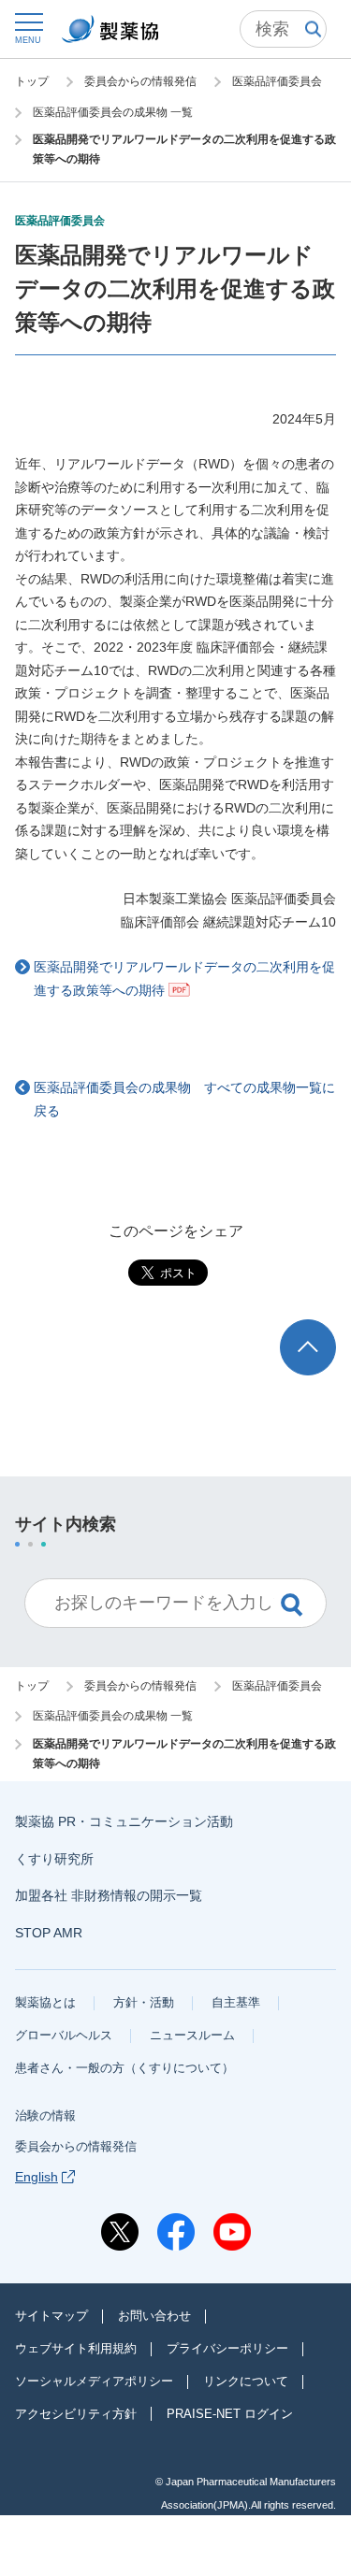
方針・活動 (144, 2002)
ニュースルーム (192, 2035)
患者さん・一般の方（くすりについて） (124, 2068)
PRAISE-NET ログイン (230, 2414)
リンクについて (246, 2381)
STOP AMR (49, 1933)
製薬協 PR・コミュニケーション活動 (124, 1821)
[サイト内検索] (283, 29)
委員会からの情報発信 (76, 2146)
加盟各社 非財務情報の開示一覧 (109, 1895)
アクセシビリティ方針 (76, 2414)
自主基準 (236, 2002)
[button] (28, 28)
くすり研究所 (54, 1859)
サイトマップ (51, 2316)
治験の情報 (45, 2115)
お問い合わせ (154, 2316)
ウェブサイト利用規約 (76, 2348)
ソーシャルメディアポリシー (94, 2381)
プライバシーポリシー (227, 2348)
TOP (325, 1328)
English (37, 2177)
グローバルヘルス (64, 2035)
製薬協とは (45, 2002)
